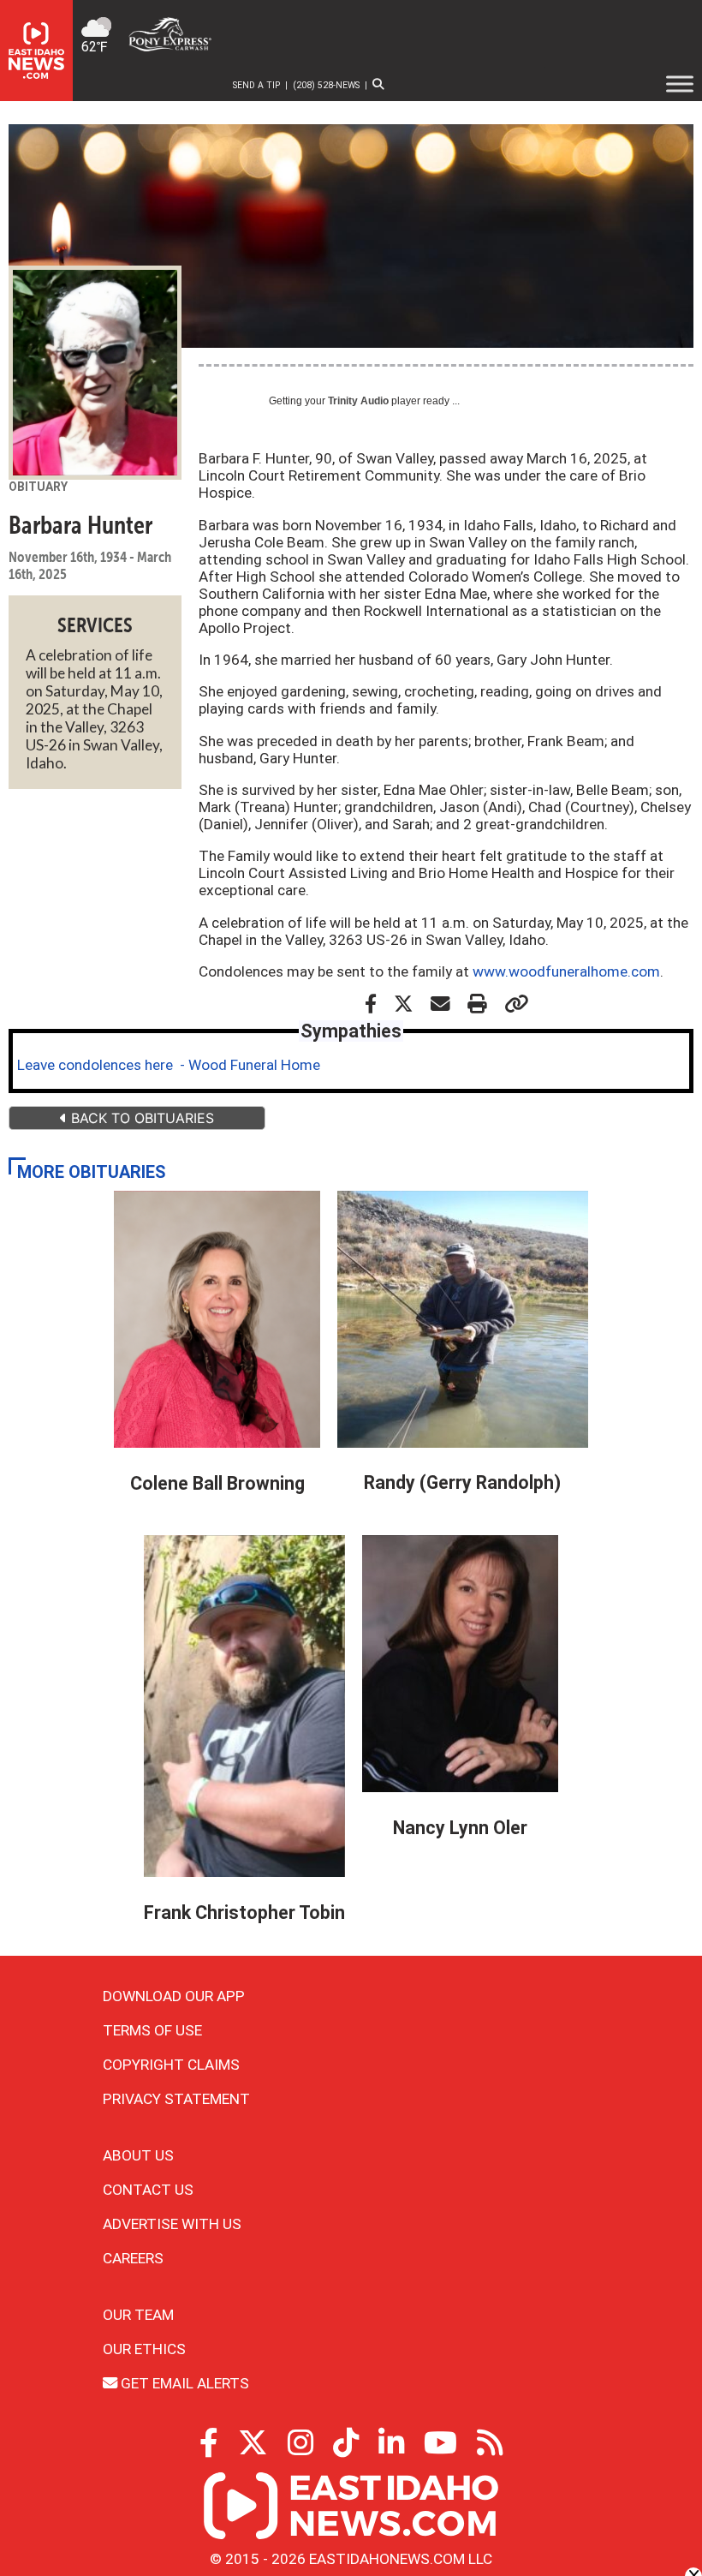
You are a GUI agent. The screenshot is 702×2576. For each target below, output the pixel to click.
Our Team (138, 2315)
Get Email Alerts (183, 2383)
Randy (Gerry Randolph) (462, 1482)
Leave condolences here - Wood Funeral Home (169, 1065)
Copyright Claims (171, 2065)
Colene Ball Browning (217, 1483)
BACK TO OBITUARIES (140, 1118)
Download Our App (174, 1996)
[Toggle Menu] (680, 84)
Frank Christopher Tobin (244, 1913)
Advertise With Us (172, 2224)
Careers (133, 2258)
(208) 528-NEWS (326, 85)
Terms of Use (152, 2030)
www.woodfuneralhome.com (566, 971)
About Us (138, 2155)
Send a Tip (256, 85)
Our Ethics (144, 2349)
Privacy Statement (176, 2099)
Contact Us (148, 2190)
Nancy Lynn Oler (460, 1828)
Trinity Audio (358, 401)
